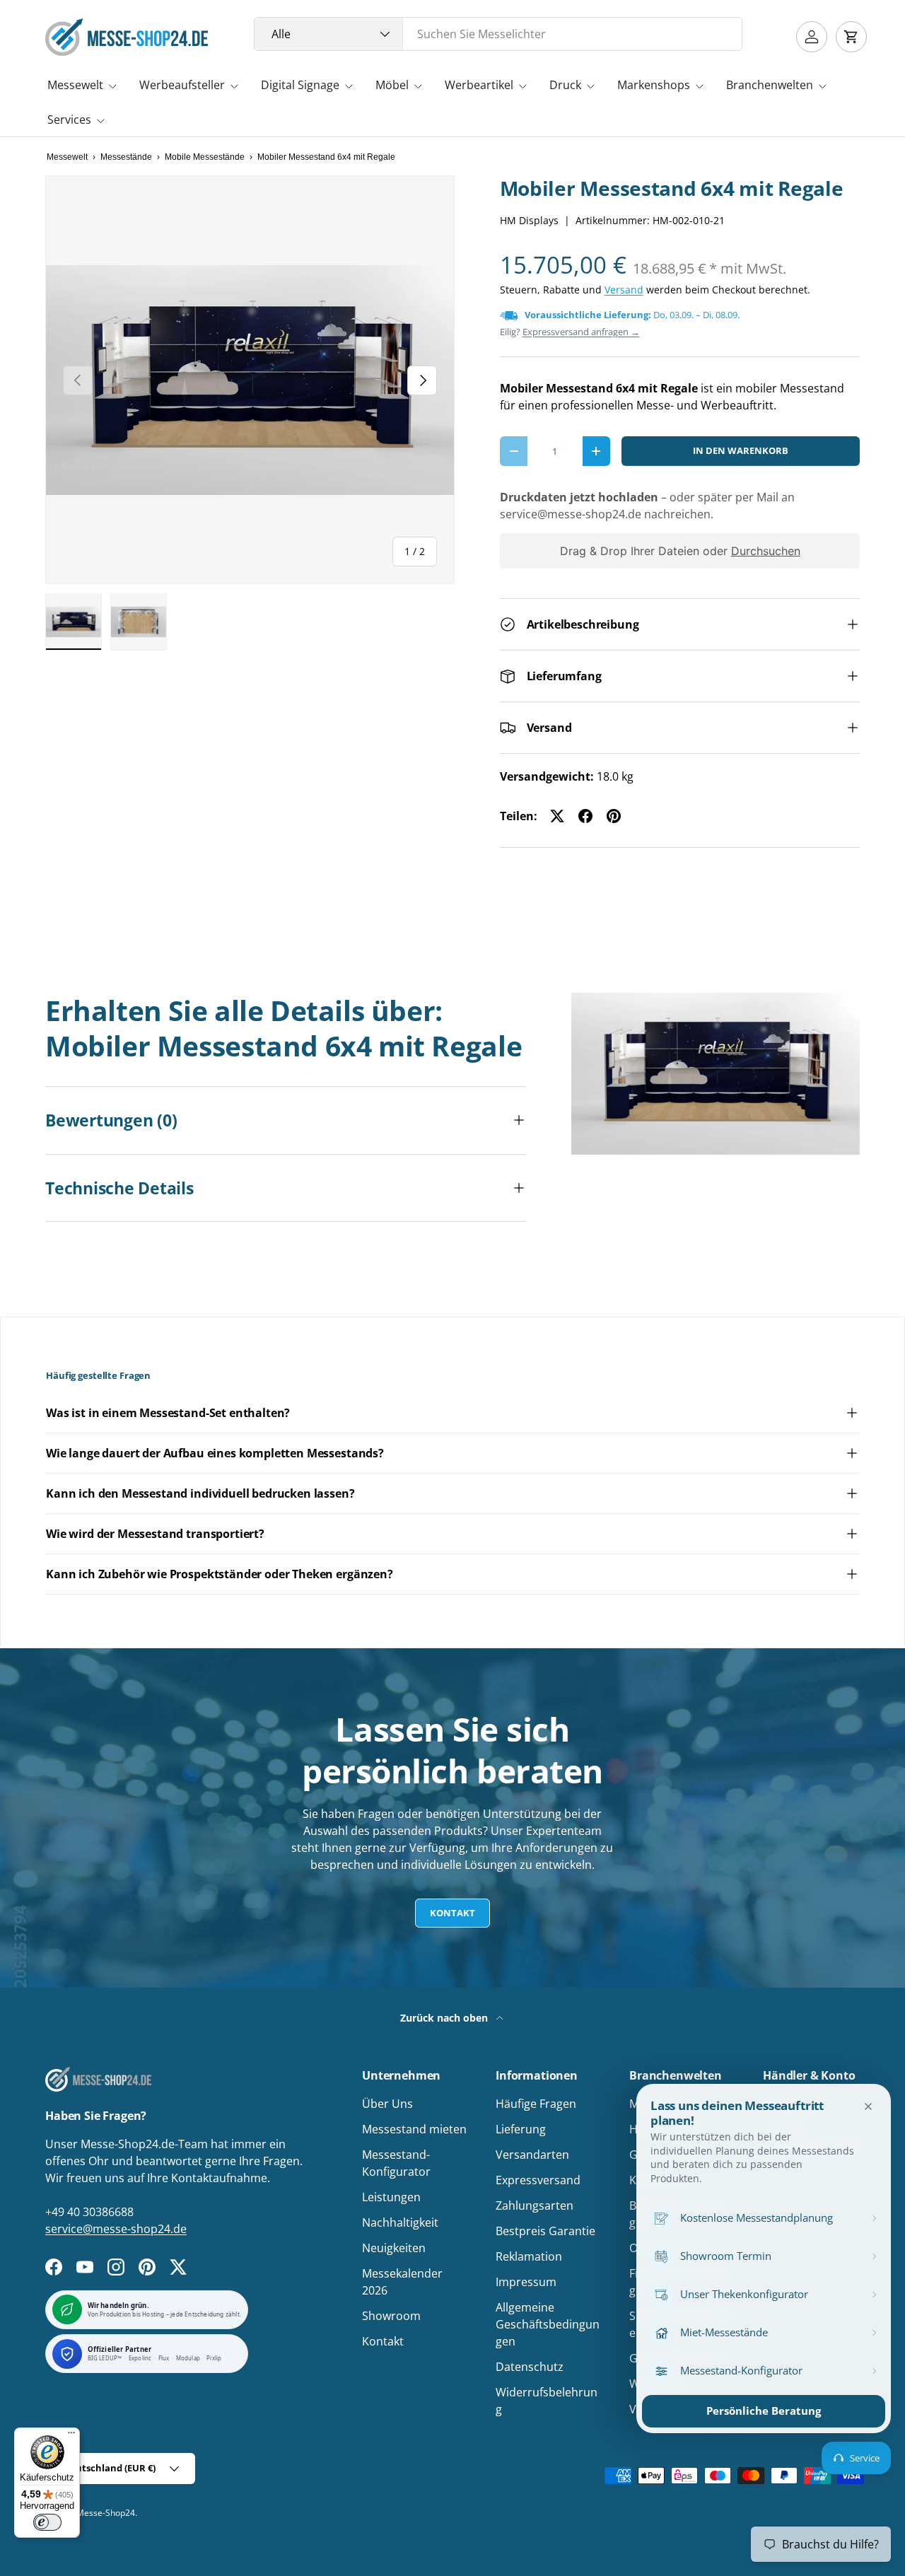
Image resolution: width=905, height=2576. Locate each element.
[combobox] (498, 34)
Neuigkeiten (394, 2248)
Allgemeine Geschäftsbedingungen (548, 2324)
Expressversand (538, 2180)
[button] (851, 37)
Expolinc (140, 2359)
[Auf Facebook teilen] (585, 816)
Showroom (391, 2316)
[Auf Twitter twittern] (557, 816)
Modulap (188, 2359)
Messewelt (75, 85)
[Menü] (71, 2436)
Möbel (392, 85)
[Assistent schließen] (868, 2106)
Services (69, 120)
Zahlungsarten (535, 2205)
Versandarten (532, 2155)
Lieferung (521, 2129)
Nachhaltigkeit (400, 2222)
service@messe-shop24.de (116, 2229)
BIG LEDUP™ (105, 2359)
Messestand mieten (414, 2129)
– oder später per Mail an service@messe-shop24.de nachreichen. (647, 506)
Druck (565, 85)
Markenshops (654, 85)
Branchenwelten (770, 85)
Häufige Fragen (536, 2104)
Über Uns (387, 2104)
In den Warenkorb (741, 450)
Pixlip (214, 2359)
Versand (624, 290)
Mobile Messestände (205, 157)
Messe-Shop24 (106, 2513)
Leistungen (391, 2197)
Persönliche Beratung (764, 2411)
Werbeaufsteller (182, 85)
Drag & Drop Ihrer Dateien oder (679, 551)
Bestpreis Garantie (545, 2231)
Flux (164, 2359)
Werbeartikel (479, 85)
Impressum (526, 2282)
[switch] (47, 2522)
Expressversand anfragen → (581, 332)
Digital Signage (300, 85)
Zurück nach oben (445, 2018)
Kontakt (452, 1913)
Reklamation (529, 2256)
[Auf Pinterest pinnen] (614, 816)
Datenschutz (530, 2367)
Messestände (126, 157)
